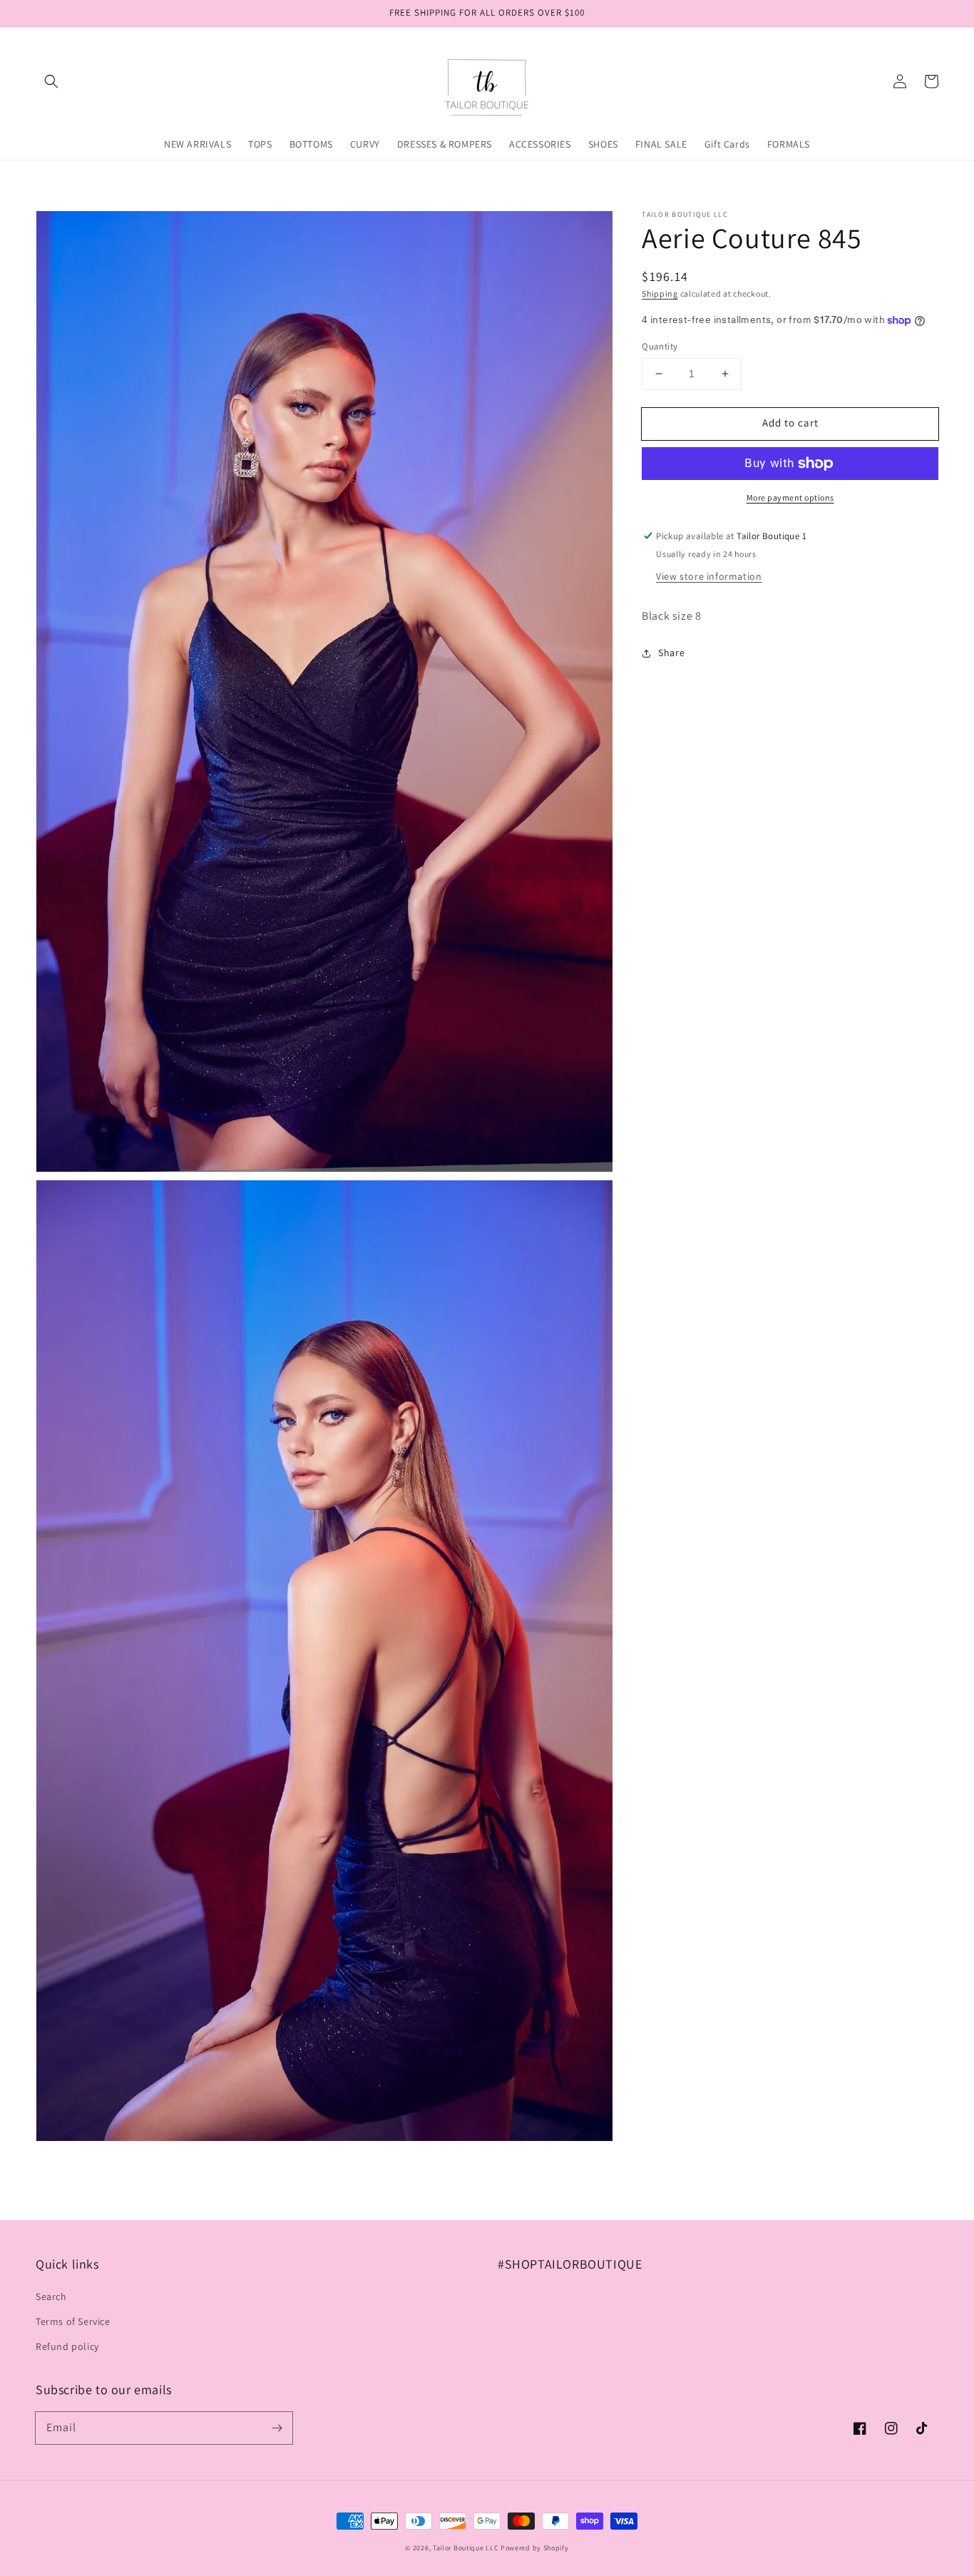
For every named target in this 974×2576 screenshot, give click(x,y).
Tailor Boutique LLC (466, 2548)
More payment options (790, 497)
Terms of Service (73, 2321)
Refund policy (67, 2346)
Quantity (660, 346)
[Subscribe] (277, 2428)
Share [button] (671, 653)
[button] (51, 81)
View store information (709, 576)
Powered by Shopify (535, 2548)
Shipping (660, 293)
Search (51, 2296)
